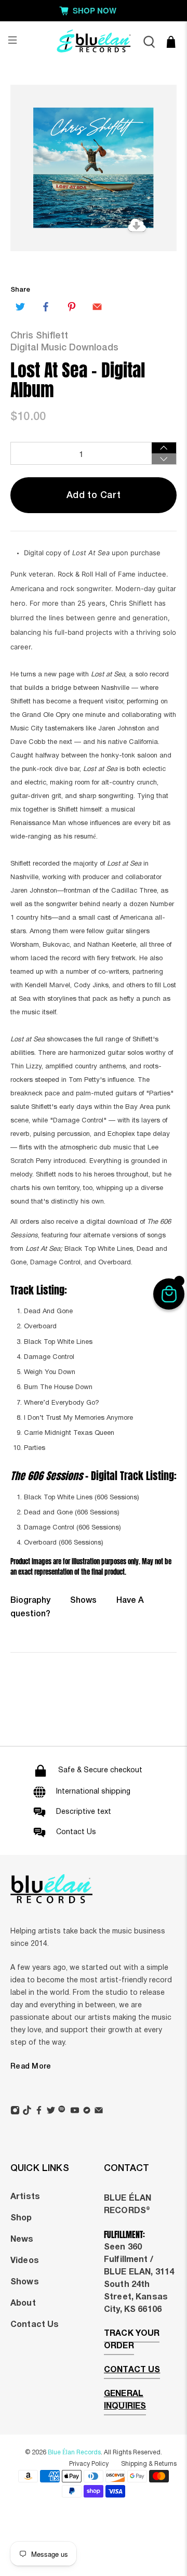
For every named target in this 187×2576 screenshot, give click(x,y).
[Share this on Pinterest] (72, 307)
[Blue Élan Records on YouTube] (75, 2112)
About (23, 2304)
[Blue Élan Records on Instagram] (15, 2112)
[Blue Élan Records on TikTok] (27, 2112)
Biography (30, 1601)
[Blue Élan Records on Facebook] (39, 2112)
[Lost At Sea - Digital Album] (94, 168)
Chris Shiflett (39, 336)
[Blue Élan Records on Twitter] (51, 2112)
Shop (21, 2218)
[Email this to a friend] (97, 307)
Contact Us (35, 2325)
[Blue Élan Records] (94, 42)
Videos (25, 2261)
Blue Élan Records (74, 2453)
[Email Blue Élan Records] (99, 2112)
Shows (83, 1601)
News (22, 2240)
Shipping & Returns (149, 2464)
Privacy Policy (89, 2464)
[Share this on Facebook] (46, 307)
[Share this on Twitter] (20, 307)
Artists (25, 2197)
